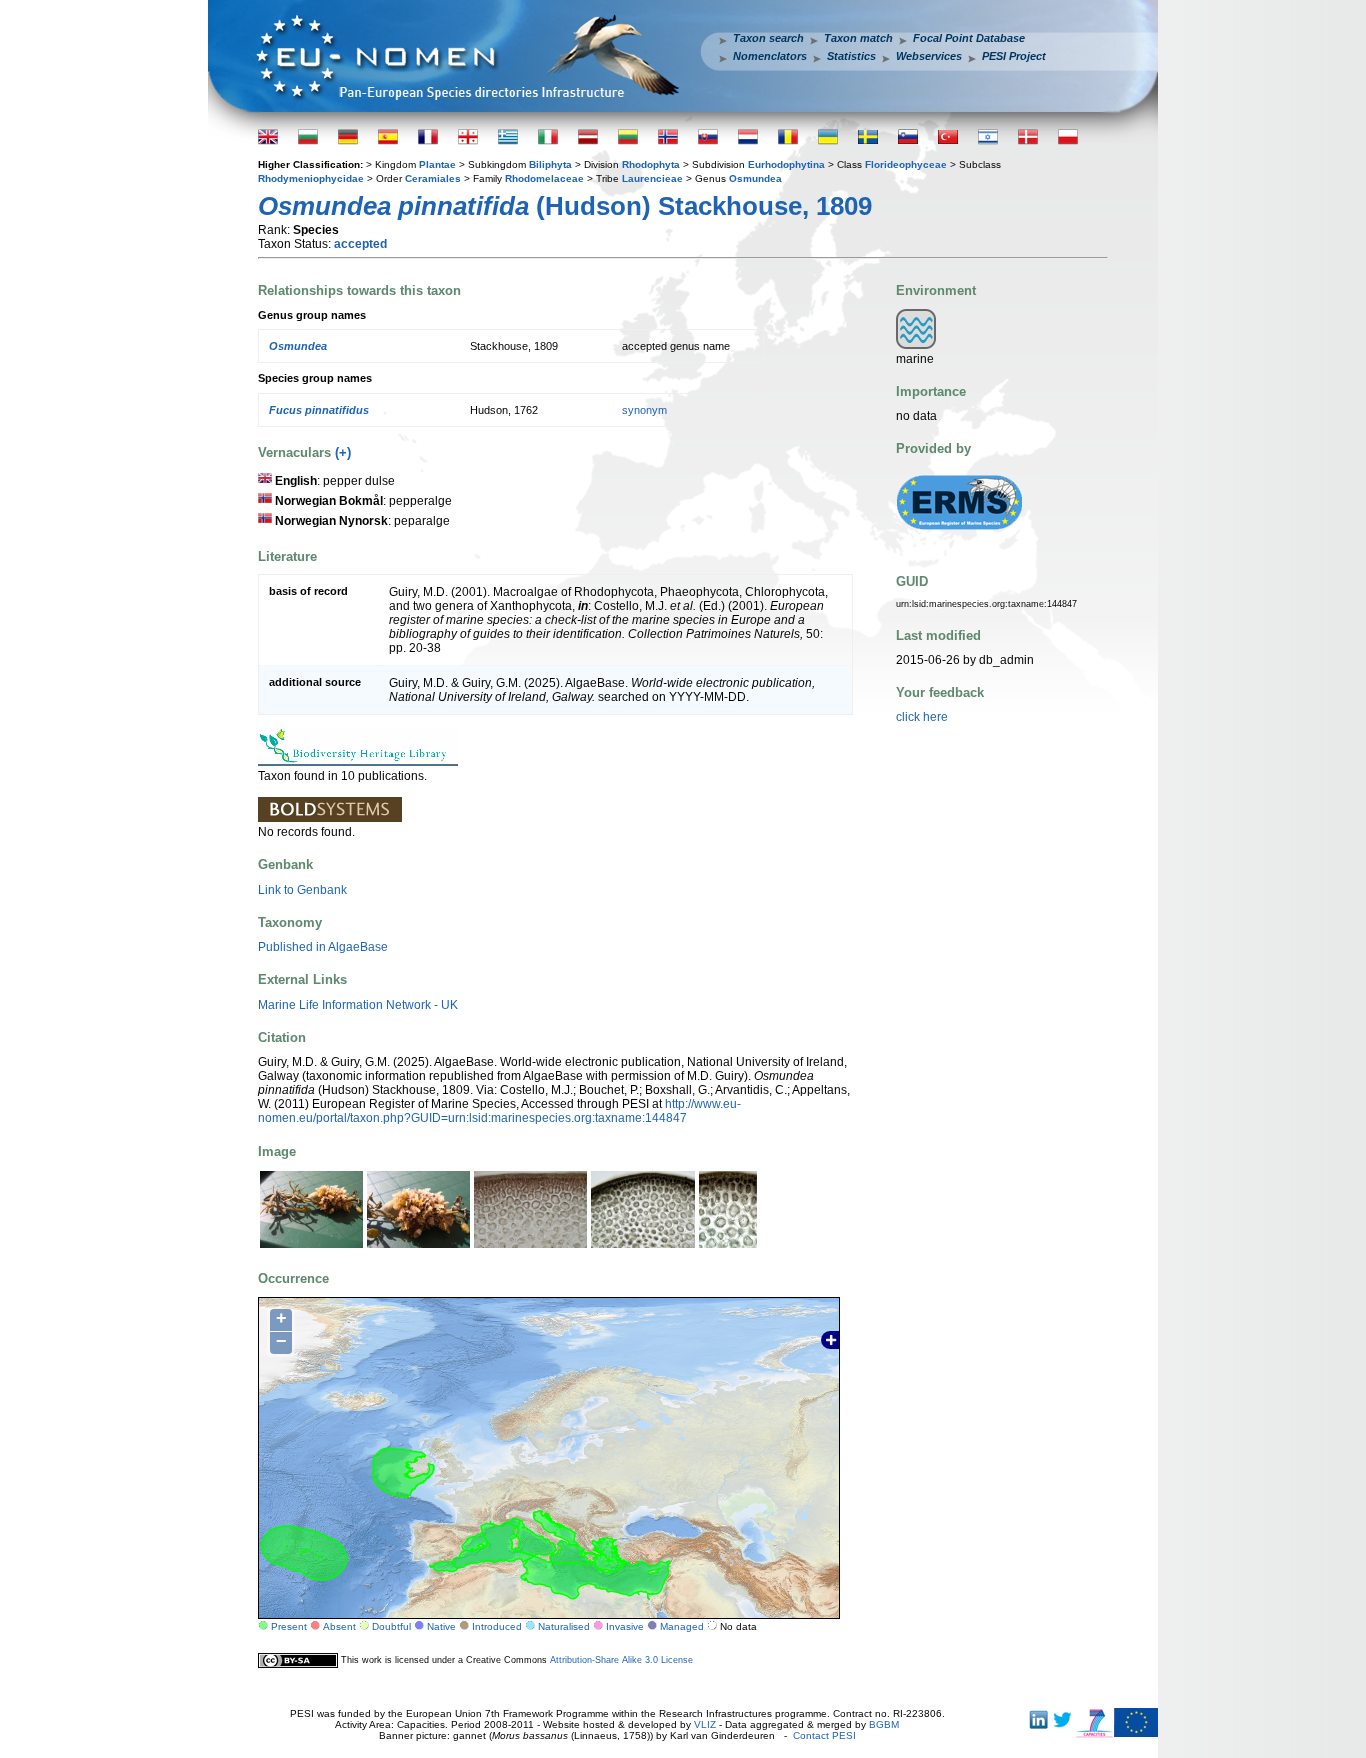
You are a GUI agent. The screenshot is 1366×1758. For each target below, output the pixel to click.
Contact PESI (824, 1735)
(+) (343, 452)
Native (441, 1626)
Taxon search (768, 38)
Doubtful (391, 1626)
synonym (644, 410)
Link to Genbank (302, 890)
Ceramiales (433, 178)
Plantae (437, 164)
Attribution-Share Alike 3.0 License (621, 1659)
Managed (682, 1626)
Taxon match (858, 38)
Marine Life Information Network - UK (358, 1005)
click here (922, 717)
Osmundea (755, 178)
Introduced (497, 1626)
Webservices (929, 56)
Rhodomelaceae (544, 178)
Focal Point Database (969, 38)
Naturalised (564, 1626)
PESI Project (1014, 56)
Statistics (851, 56)
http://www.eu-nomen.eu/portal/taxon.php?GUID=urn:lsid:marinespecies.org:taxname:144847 (499, 1111)
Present (289, 1626)
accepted (360, 244)
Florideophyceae (906, 164)
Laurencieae (652, 178)
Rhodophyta (651, 164)
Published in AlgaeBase (323, 947)
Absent (339, 1626)
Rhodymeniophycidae (311, 178)
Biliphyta (550, 164)
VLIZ (705, 1724)
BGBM (884, 1724)
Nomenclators (770, 56)
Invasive (625, 1626)
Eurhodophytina (786, 164)
